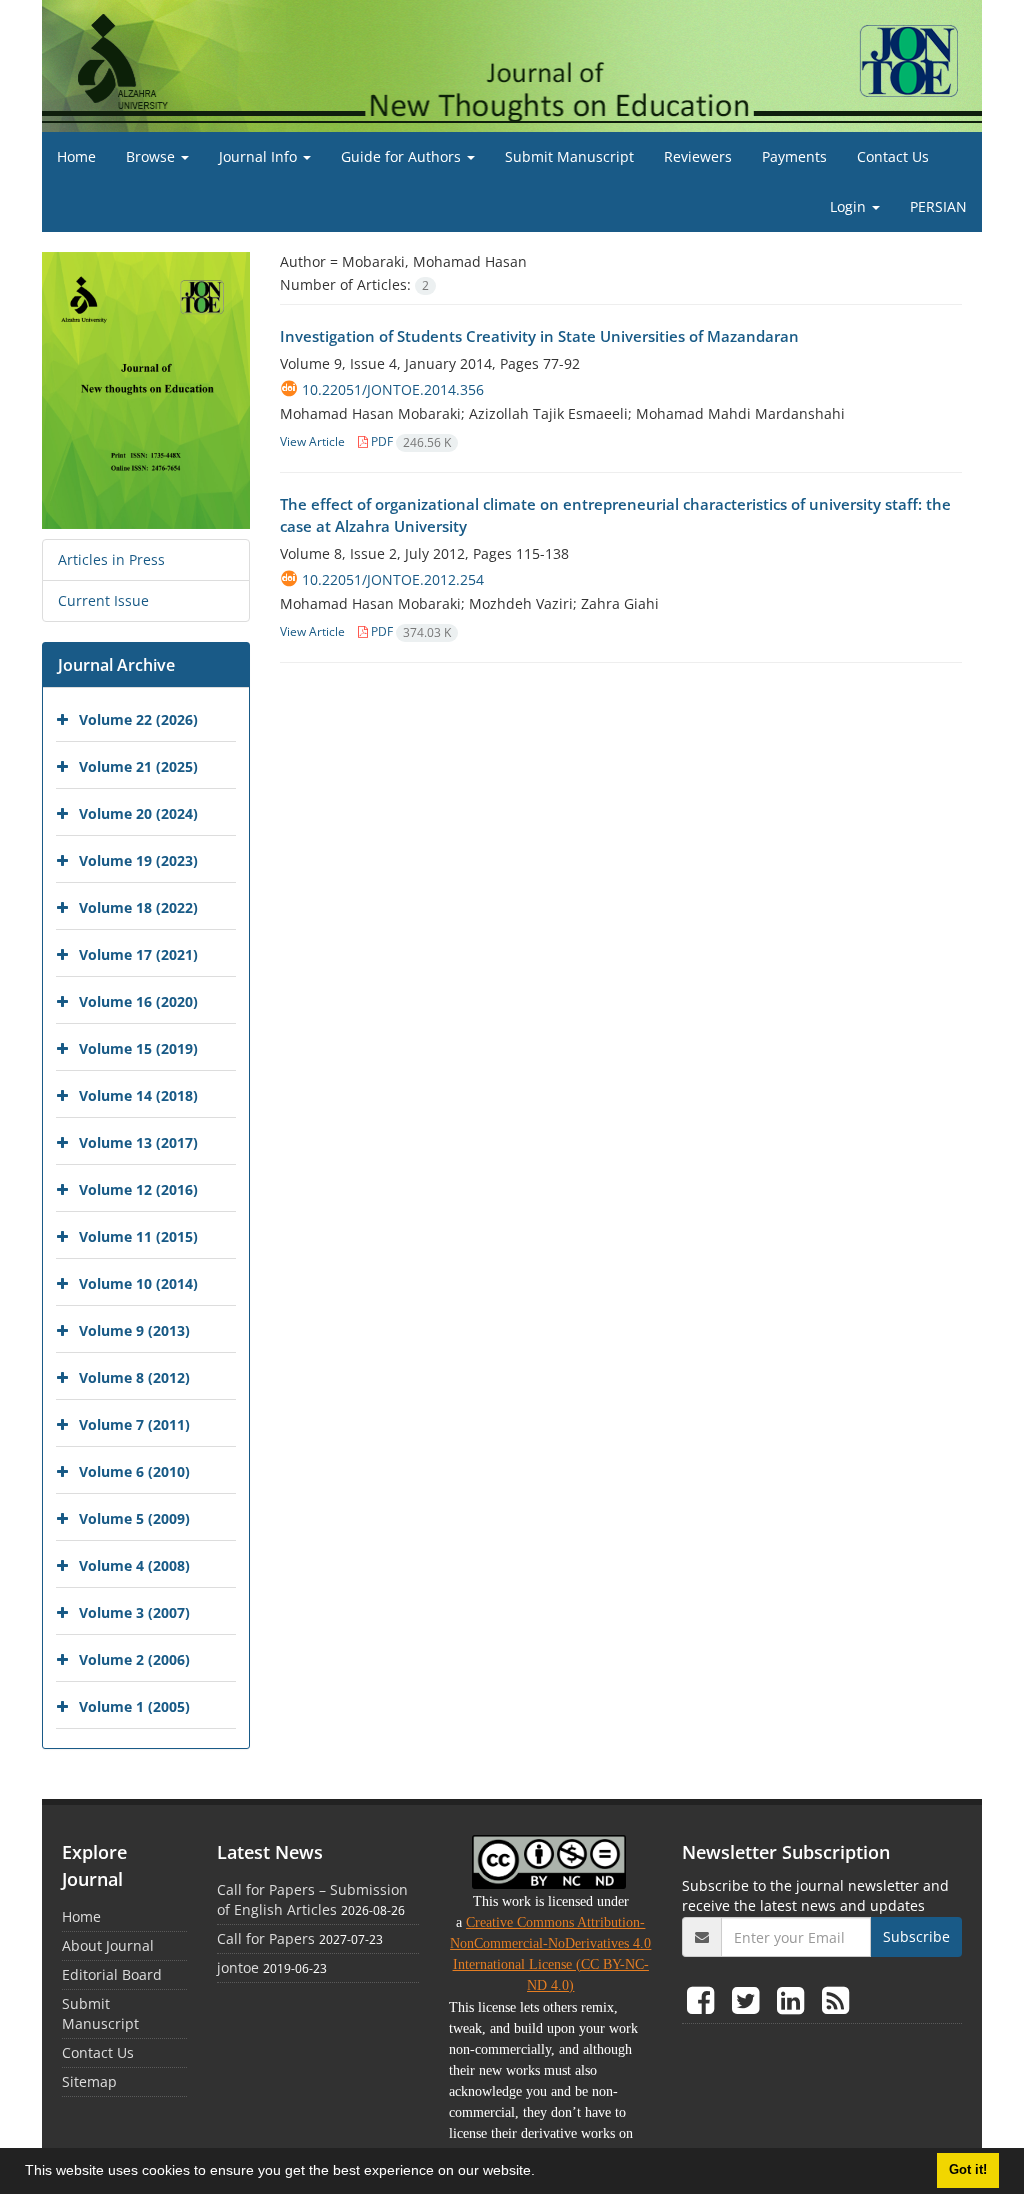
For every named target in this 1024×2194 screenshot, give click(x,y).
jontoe (238, 1967)
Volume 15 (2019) (138, 1048)
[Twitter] (749, 1999)
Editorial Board (112, 1974)
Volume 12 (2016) (138, 1189)
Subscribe (916, 1936)
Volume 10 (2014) (138, 1283)
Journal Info (260, 156)
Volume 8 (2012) (134, 1377)
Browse (152, 156)
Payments (794, 156)
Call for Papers (266, 1938)
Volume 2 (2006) (134, 1659)
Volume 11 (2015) (138, 1236)
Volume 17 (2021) (138, 954)
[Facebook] (704, 1999)
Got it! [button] (968, 2170)
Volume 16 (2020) (138, 1001)
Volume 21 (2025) (138, 766)
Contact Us (893, 156)
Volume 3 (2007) (134, 1612)
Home (76, 156)
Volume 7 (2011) (134, 1424)
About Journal (108, 1945)
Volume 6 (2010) (134, 1471)
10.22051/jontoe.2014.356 (393, 389)
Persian (938, 206)
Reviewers (698, 156)
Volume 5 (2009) (134, 1518)
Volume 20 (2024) (138, 813)
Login (850, 206)
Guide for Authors (403, 156)
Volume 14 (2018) (138, 1095)
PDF (409, 441)
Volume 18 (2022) (138, 907)
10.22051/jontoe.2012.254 (393, 579)
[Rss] (835, 1999)
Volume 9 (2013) (134, 1330)
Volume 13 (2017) (138, 1142)
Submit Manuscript (569, 156)
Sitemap (89, 2081)
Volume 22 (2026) (138, 719)
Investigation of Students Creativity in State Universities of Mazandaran (539, 336)
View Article (312, 441)
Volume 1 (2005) (134, 1706)
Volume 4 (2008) (134, 1565)
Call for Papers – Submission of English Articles (312, 1899)
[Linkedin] (794, 1999)
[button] (542, 2173)
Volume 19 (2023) (138, 860)
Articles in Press (111, 559)
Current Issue (103, 600)
